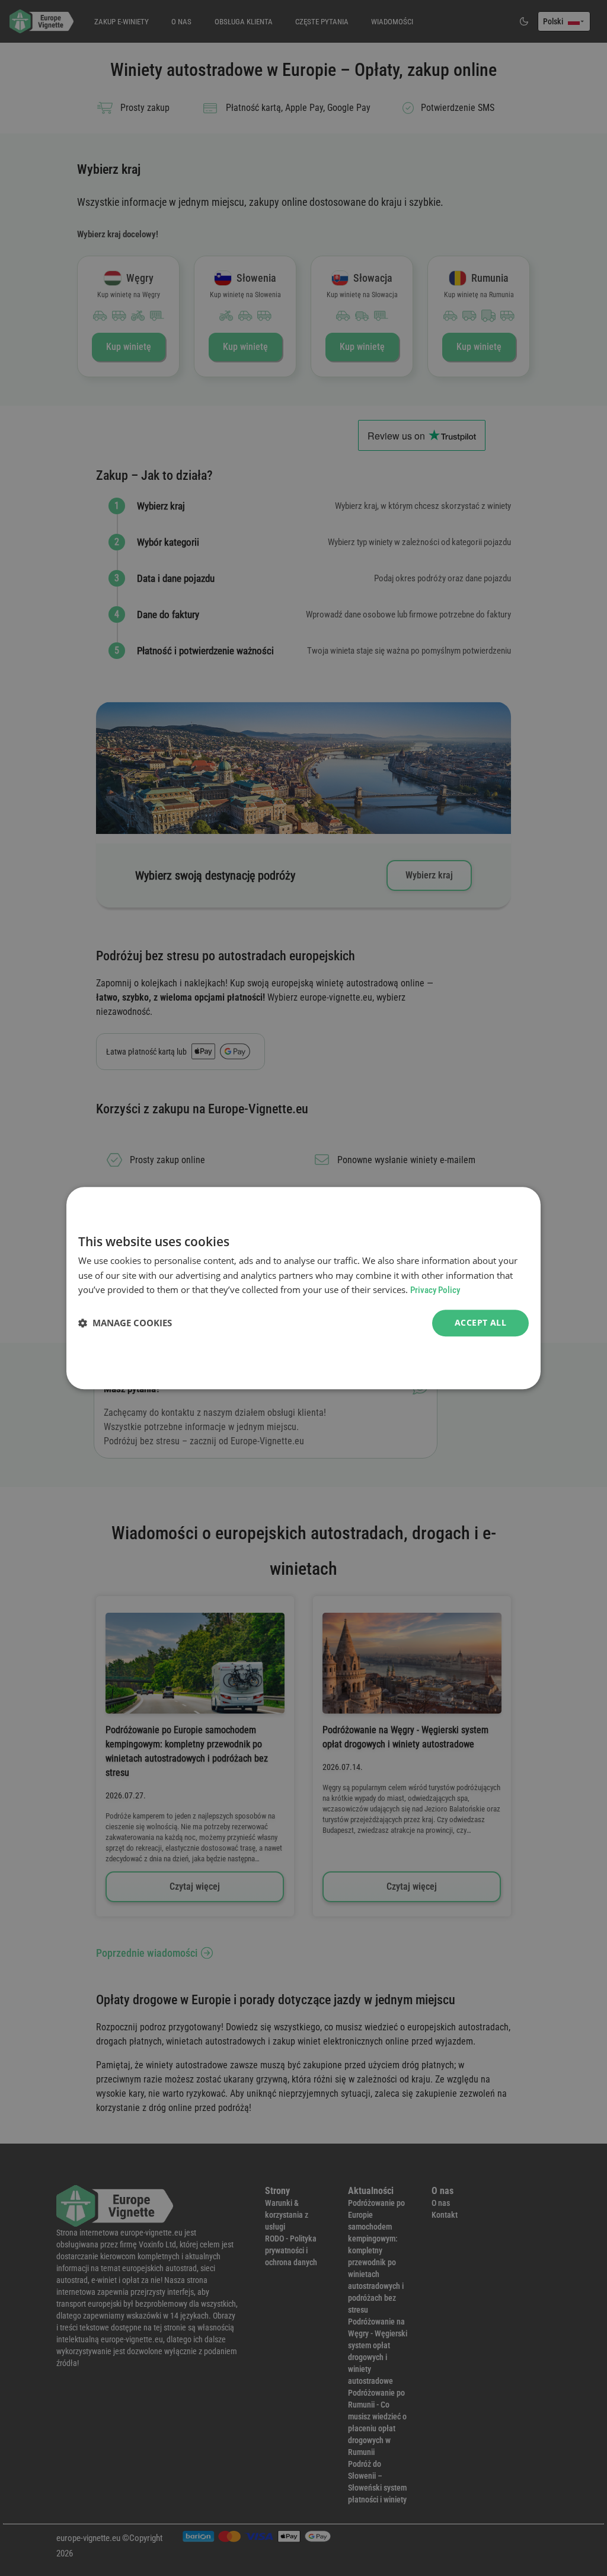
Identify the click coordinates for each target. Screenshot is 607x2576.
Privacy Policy (435, 1291)
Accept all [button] (480, 1322)
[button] (125, 1323)
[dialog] (303, 1288)
